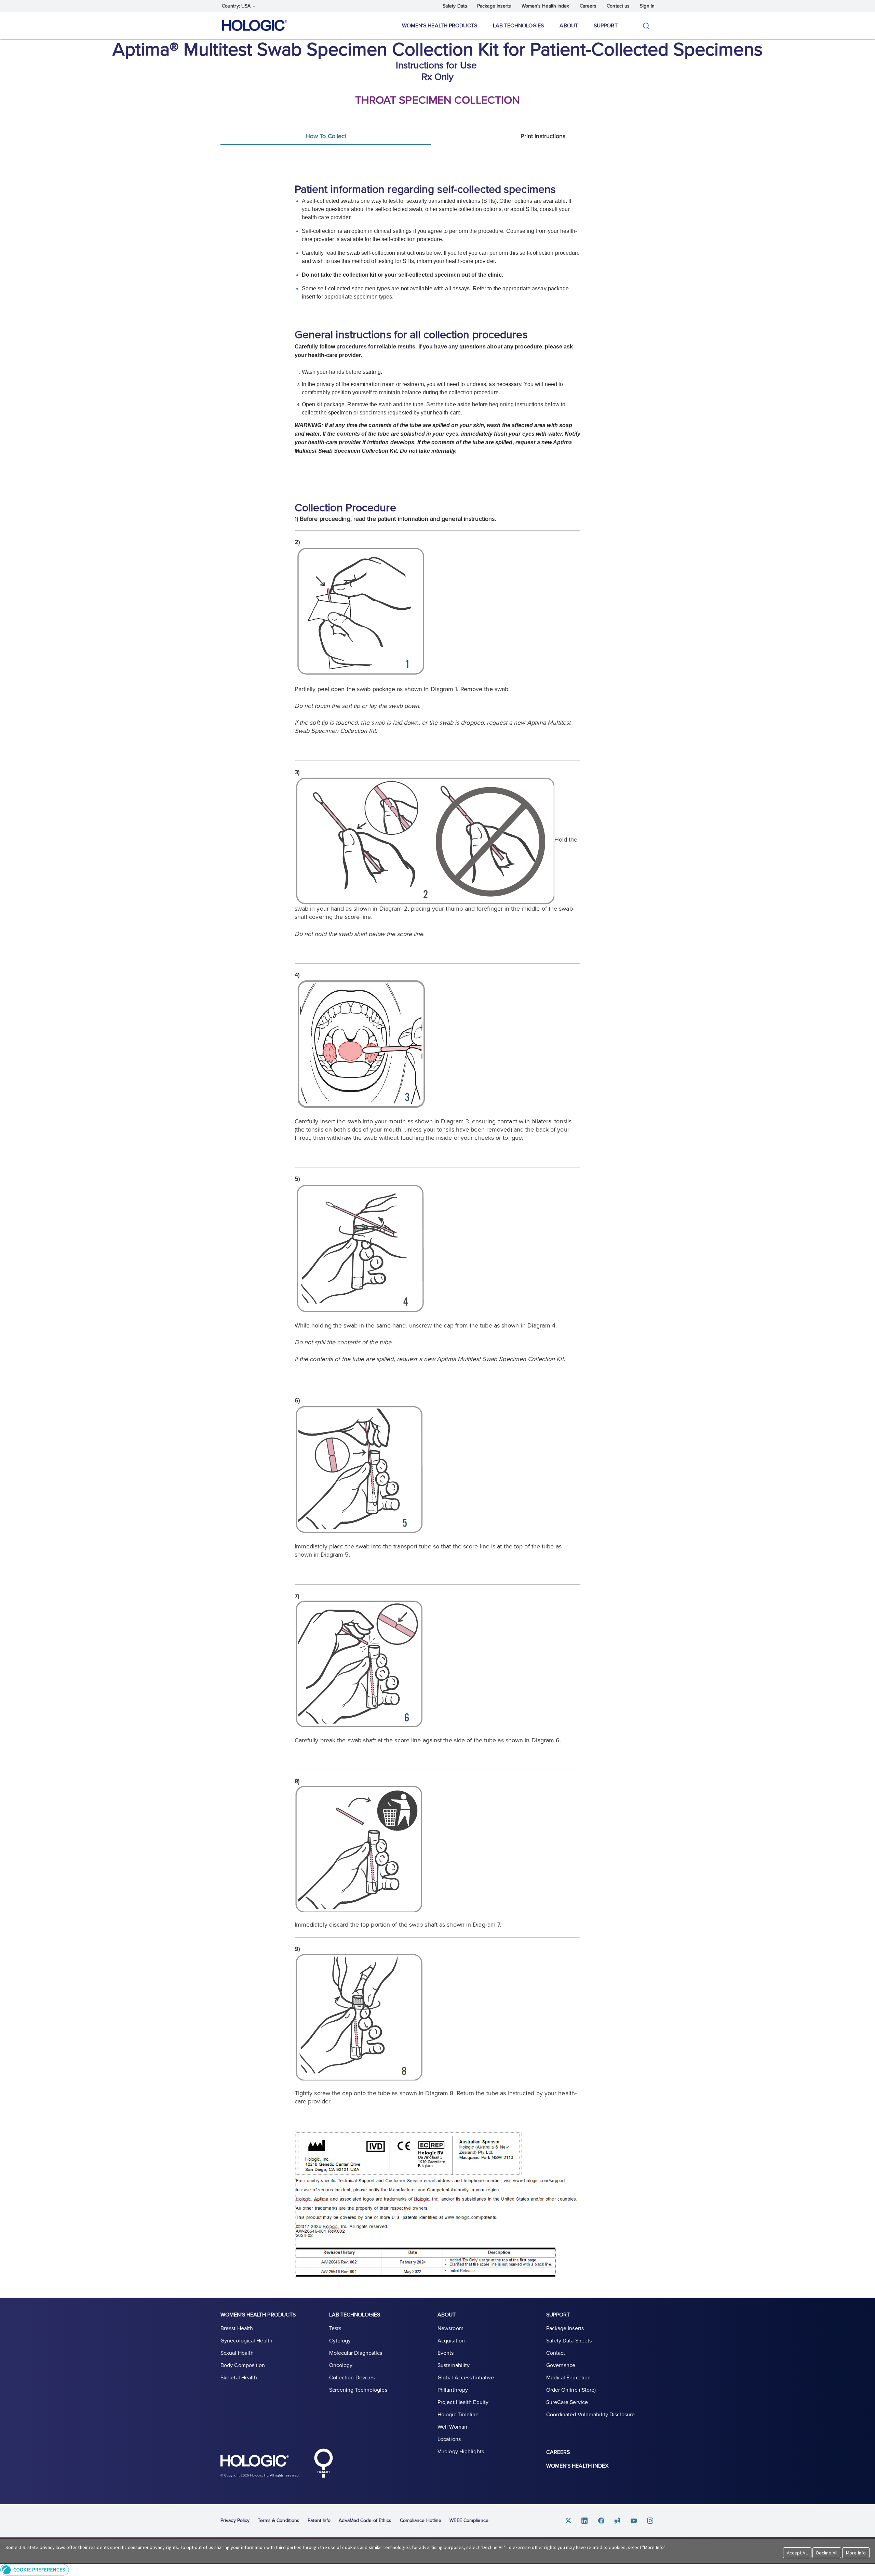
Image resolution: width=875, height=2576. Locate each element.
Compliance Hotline (421, 2520)
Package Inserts (494, 6)
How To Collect (326, 136)
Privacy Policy (235, 2520)
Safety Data (455, 6)
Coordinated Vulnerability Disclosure (591, 2415)
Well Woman (452, 2427)
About (569, 26)
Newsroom (450, 2328)
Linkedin (585, 2521)
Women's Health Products (440, 26)
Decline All (827, 2553)
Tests (335, 2328)
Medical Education (569, 2378)
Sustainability (454, 2365)
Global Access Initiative (466, 2378)
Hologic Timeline (458, 2415)
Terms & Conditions (279, 2520)
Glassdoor (618, 2521)
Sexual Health (237, 2353)
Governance (561, 2365)
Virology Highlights (461, 2452)
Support (606, 26)
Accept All (797, 2553)
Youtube (634, 2521)
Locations (449, 2439)
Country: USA (237, 6)
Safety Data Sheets (569, 2341)
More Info (856, 2553)
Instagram (650, 2521)
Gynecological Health (246, 2341)
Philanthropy (453, 2390)
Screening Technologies (358, 2390)
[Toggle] (648, 26)
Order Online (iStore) (571, 2390)
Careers (588, 6)
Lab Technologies (519, 26)
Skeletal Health (239, 2378)
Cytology (340, 2341)
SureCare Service (567, 2402)
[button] (437, 2570)
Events (446, 2353)
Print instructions (543, 136)
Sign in (647, 6)
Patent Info (319, 2520)
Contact (556, 2353)
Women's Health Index (546, 6)
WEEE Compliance (469, 2520)
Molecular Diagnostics (356, 2353)
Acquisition (451, 2341)
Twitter (568, 2521)
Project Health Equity (463, 2402)
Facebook (601, 2521)
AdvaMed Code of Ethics (365, 2520)
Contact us (618, 6)
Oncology (341, 2365)
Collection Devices (352, 2378)
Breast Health (237, 2328)
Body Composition (243, 2365)
